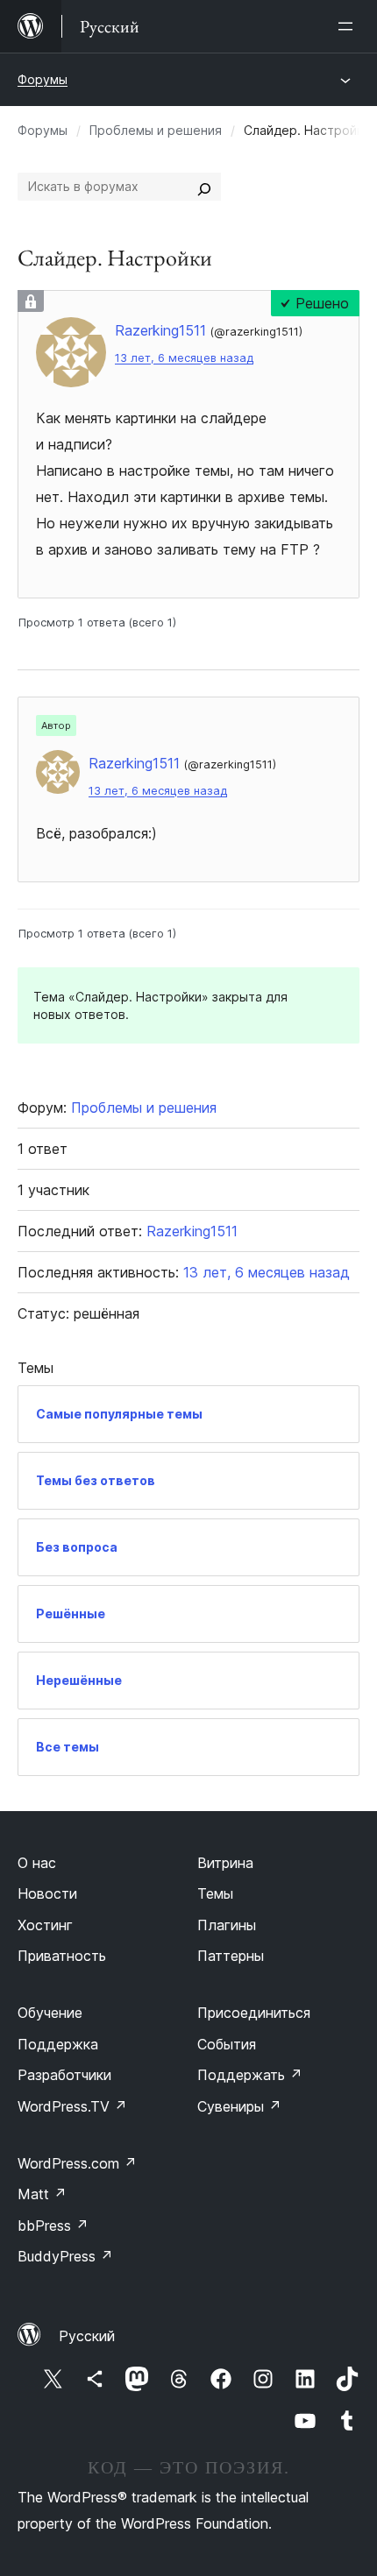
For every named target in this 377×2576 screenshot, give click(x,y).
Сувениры (239, 2106)
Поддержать (250, 2075)
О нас (37, 1863)
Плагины (227, 1925)
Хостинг (45, 1925)
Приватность (62, 1956)
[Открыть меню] (349, 26)
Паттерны (231, 1956)
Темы (215, 1893)
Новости (47, 1893)
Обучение (50, 2013)
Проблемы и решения (156, 130)
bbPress (53, 2226)
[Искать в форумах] (204, 187)
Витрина (225, 1863)
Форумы (43, 79)
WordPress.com (77, 2163)
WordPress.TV (72, 2106)
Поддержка (58, 2044)
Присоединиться (254, 2013)
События (227, 2044)
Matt (42, 2194)
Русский (87, 2336)
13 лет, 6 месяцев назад (184, 358)
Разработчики (64, 2075)
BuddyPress (65, 2256)
